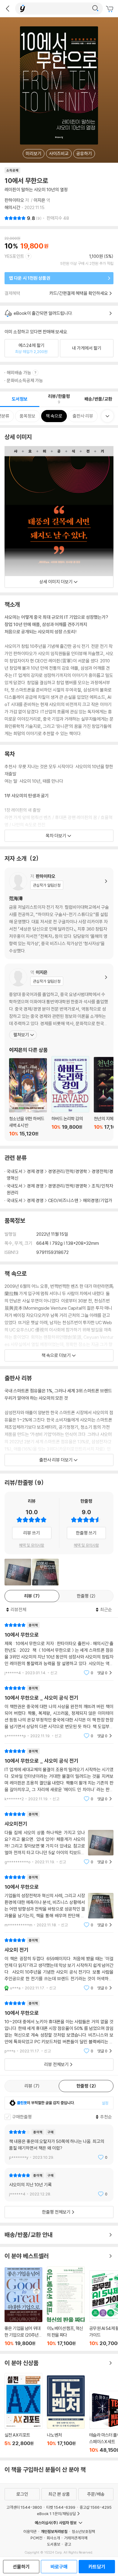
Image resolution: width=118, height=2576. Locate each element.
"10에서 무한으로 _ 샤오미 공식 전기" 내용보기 (59, 1712)
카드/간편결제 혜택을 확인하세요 (79, 293)
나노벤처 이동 (66, 2414)
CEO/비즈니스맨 (63, 1200)
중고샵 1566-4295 (96, 2507)
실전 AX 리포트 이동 (23, 2413)
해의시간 (12, 207)
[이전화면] (8, 8)
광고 (68, 2544)
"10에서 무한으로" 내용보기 (59, 1649)
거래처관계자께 (76, 2538)
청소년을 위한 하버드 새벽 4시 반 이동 (28, 1097)
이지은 (39, 200)
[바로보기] (18, 1572)
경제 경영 (35, 1171)
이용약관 (30, 2531)
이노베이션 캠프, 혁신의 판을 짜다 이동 (66, 2306)
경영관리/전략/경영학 (68, 1171)
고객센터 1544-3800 (24, 2507)
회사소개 (53, 2538)
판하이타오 (14, 200)
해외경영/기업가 (98, 1200)
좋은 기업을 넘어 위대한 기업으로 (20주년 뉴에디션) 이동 (23, 2307)
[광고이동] (95, 8)
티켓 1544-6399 (61, 2507)
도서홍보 (54, 2544)
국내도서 (15, 1171)
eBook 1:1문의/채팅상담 (56, 2514)
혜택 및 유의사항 (32, 1545)
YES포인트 (14, 256)
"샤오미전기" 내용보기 (59, 1838)
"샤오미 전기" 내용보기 (59, 1964)
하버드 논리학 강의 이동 (70, 1096)
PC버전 (36, 2538)
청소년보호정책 (83, 2531)
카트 (110, 9)
